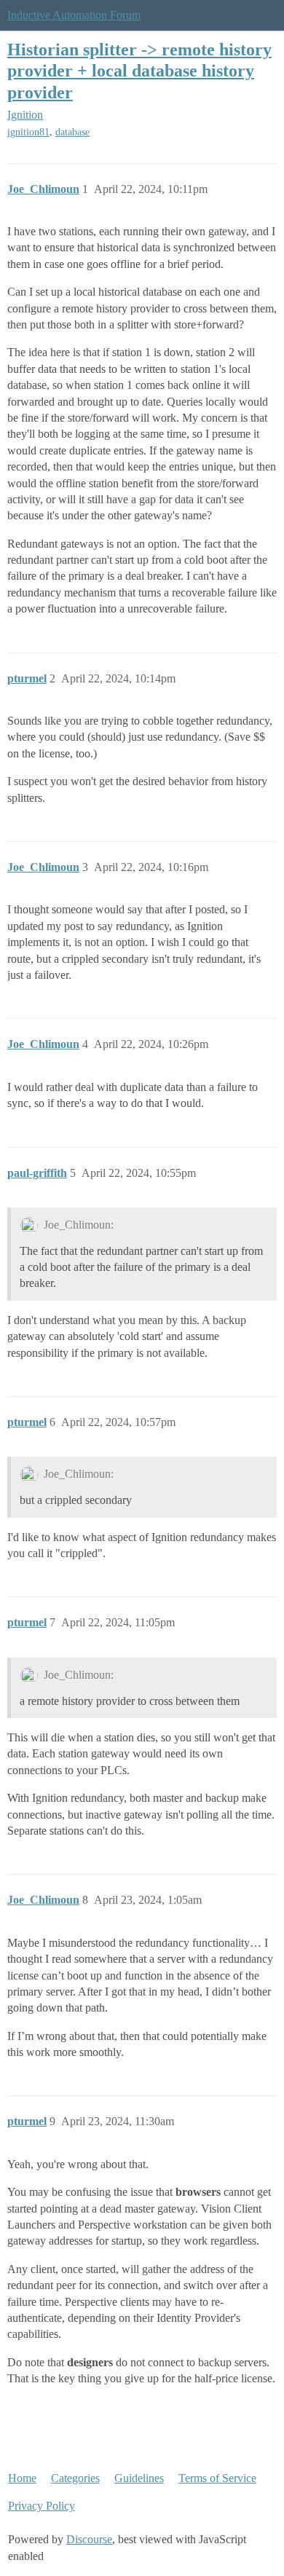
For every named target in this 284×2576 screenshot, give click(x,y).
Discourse (89, 2539)
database (72, 132)
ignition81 (28, 132)
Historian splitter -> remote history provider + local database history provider (139, 70)
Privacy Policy (42, 2506)
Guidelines (139, 2478)
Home (22, 2478)
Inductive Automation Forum (74, 15)
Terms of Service (217, 2478)
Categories (75, 2478)
